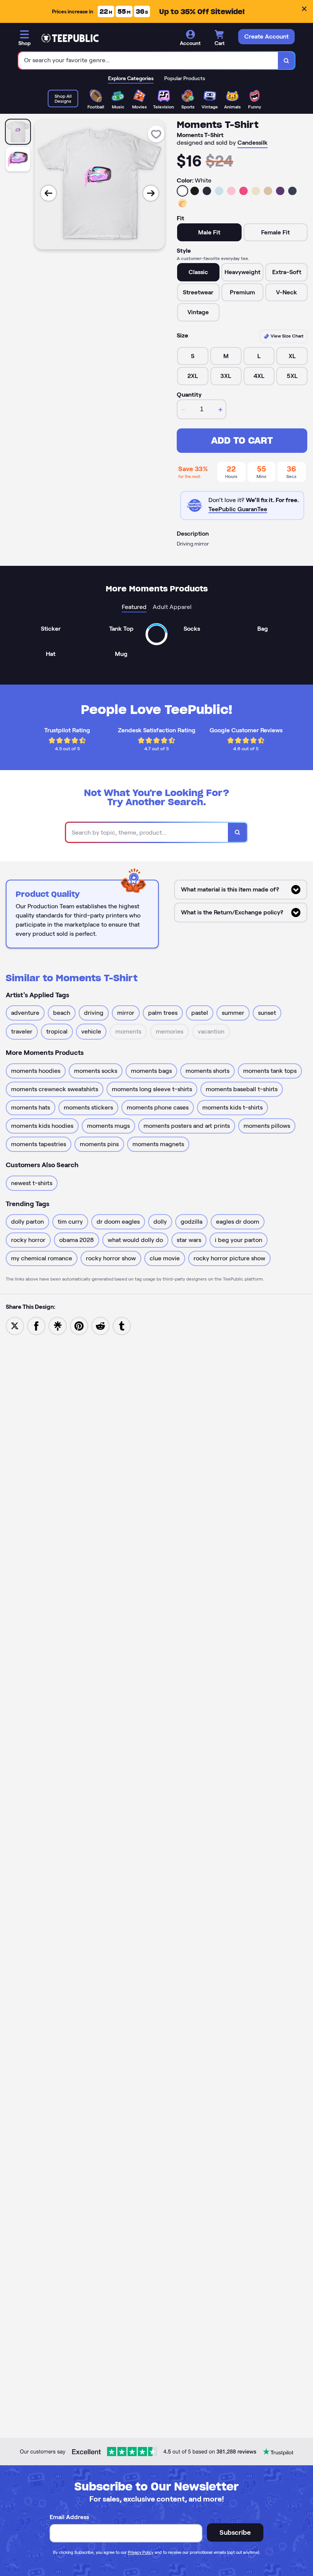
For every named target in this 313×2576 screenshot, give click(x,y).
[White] (182, 191)
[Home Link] (70, 38)
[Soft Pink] (231, 191)
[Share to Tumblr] (122, 1325)
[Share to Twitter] (15, 1325)
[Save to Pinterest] (79, 1325)
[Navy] (207, 191)
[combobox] (148, 61)
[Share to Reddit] (100, 1325)
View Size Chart (286, 336)
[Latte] (268, 191)
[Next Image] (151, 193)
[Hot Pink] (244, 191)
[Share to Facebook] (36, 1325)
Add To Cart (242, 440)
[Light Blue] (219, 191)
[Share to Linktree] (58, 1325)
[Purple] (280, 191)
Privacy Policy (141, 2552)
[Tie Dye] (182, 203)
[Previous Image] (48, 193)
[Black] (195, 191)
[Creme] (256, 191)
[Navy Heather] (292, 191)
